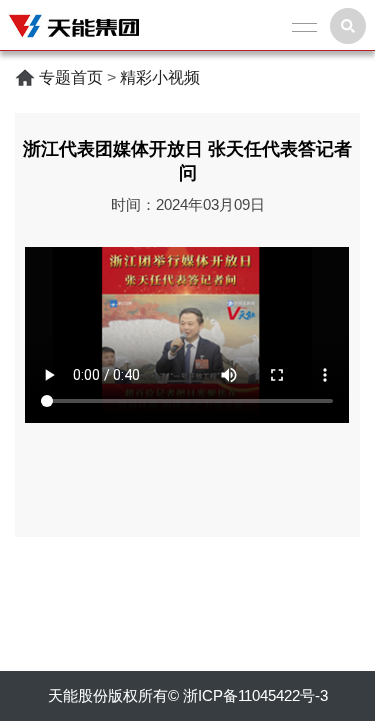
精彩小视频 (160, 77)
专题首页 (71, 77)
